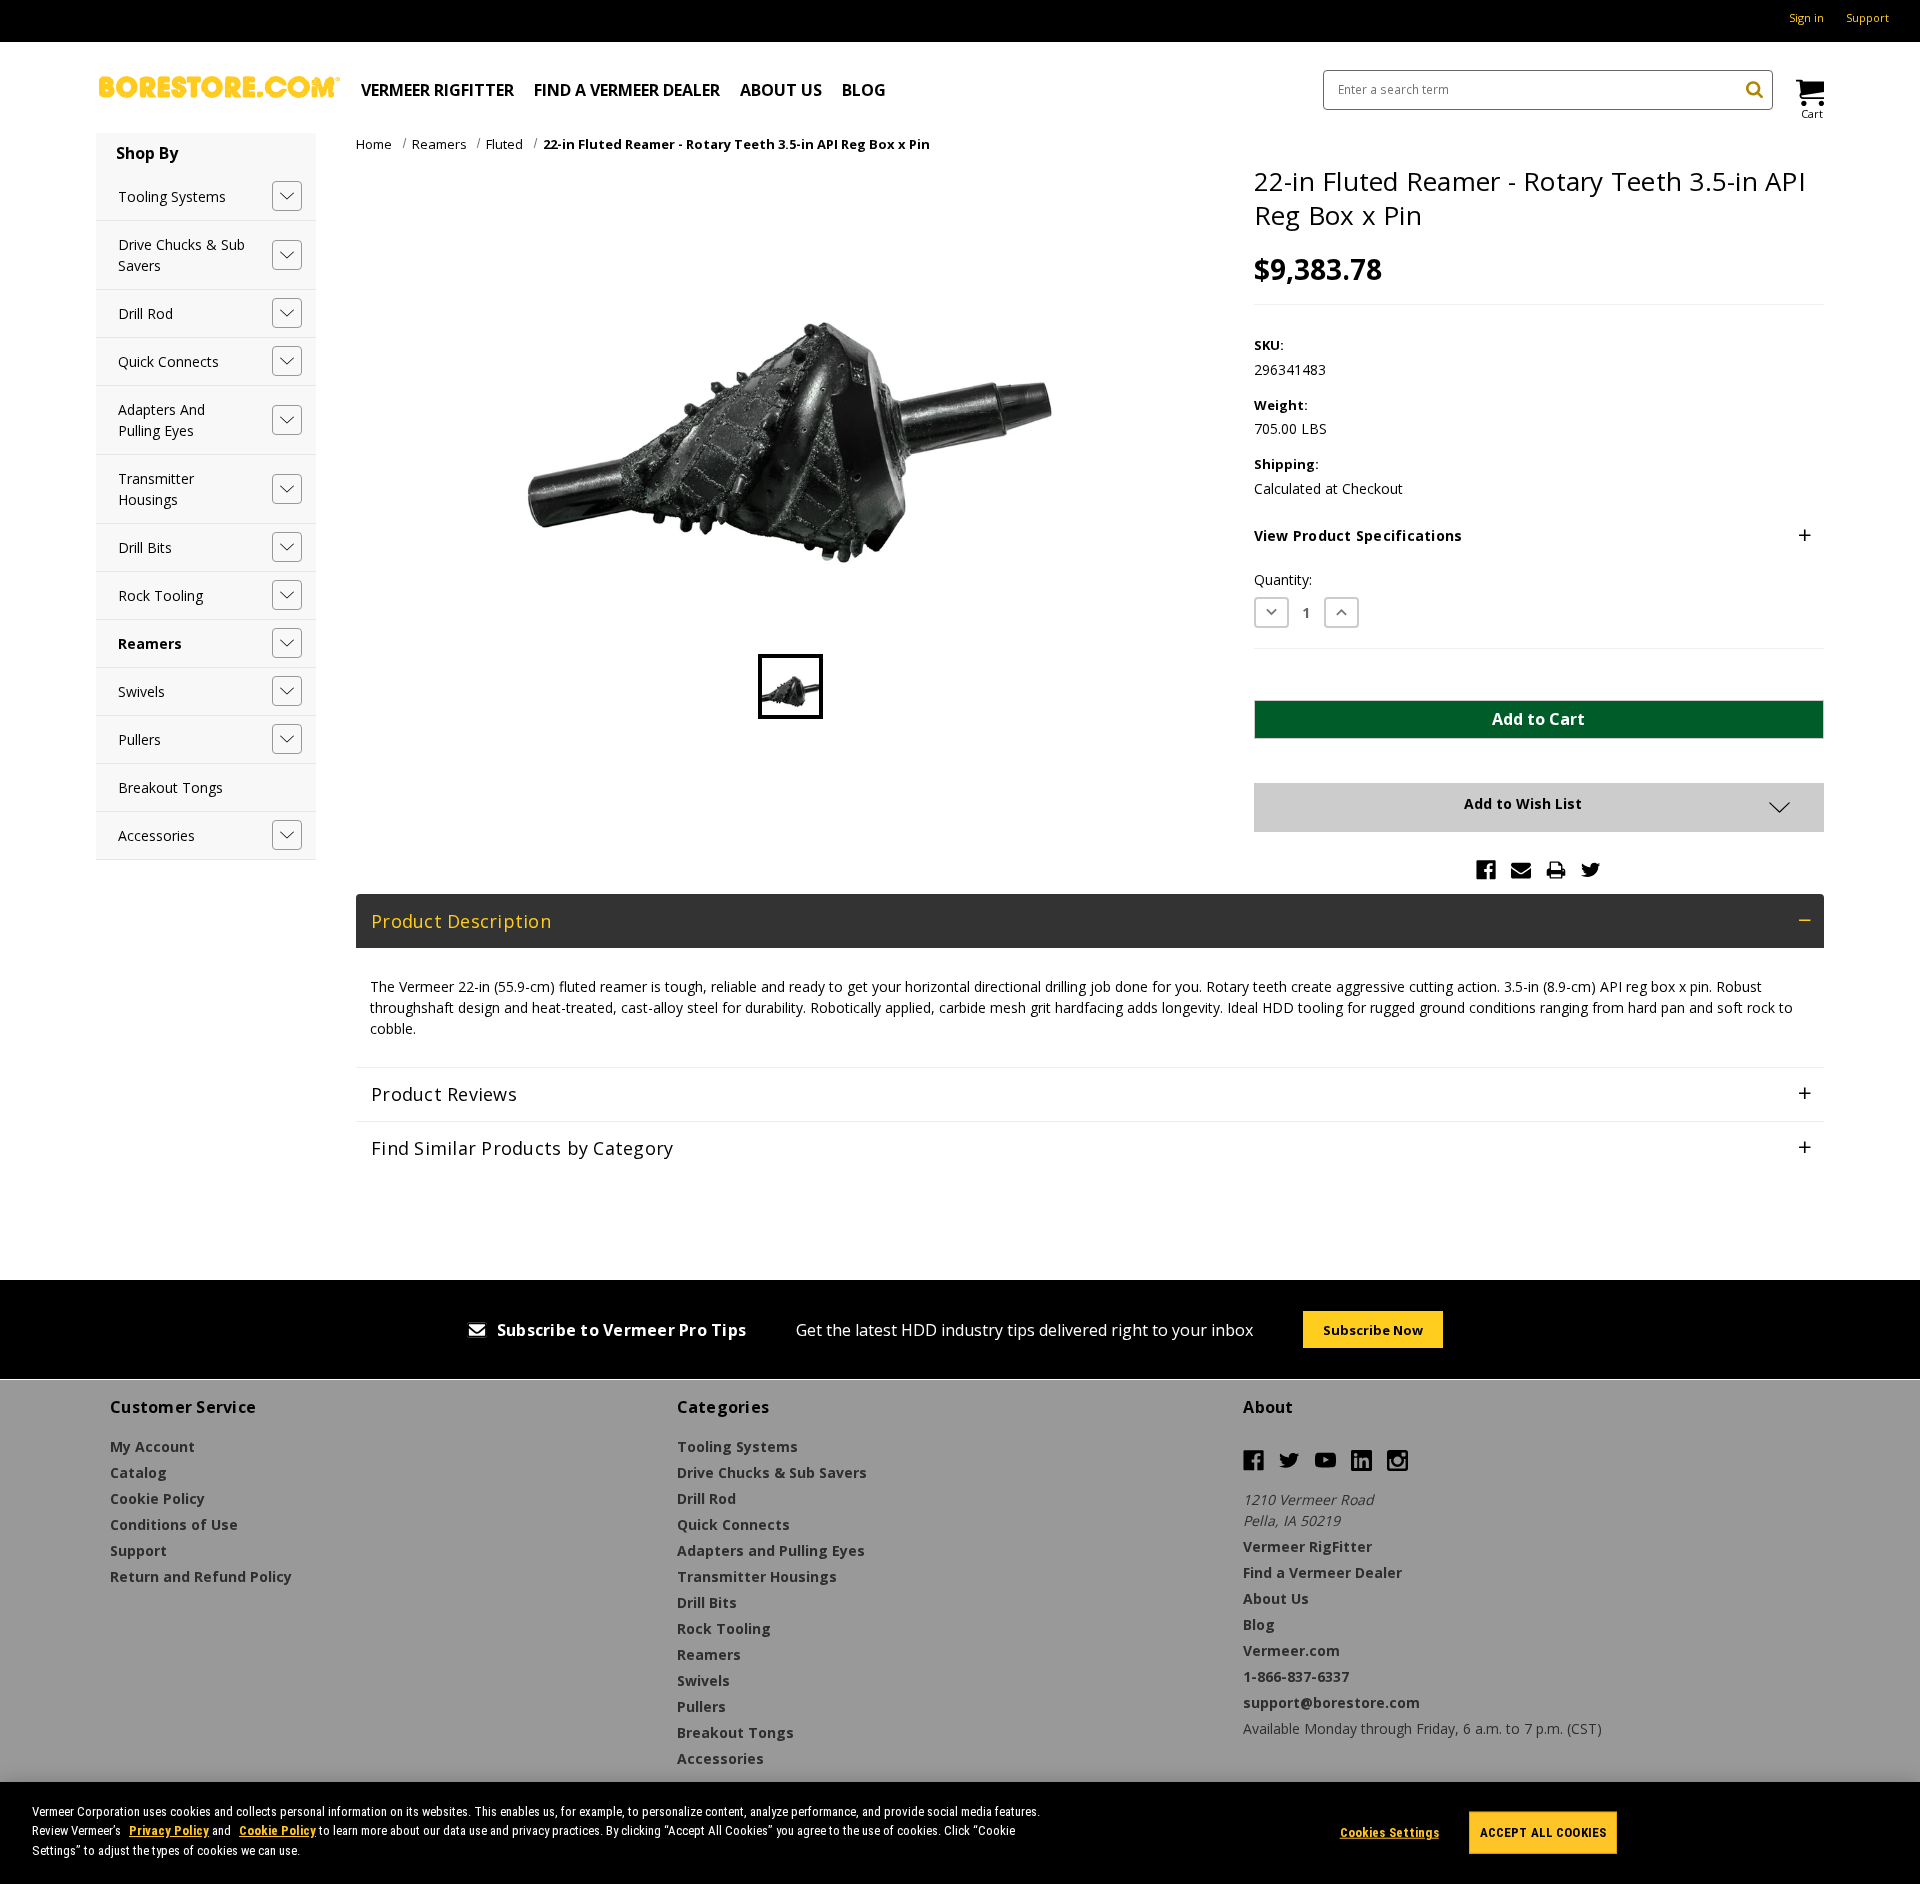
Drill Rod (145, 313)
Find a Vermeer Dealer (627, 90)
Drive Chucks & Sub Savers (181, 255)
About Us (781, 90)
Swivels (141, 691)
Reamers (150, 643)
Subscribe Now (1373, 1330)
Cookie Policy (277, 1831)
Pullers (139, 739)
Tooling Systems (172, 196)
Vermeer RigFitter (437, 90)
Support (1867, 17)
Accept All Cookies (1543, 1832)
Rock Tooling (160, 595)
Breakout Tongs (170, 787)
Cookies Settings (1389, 1832)
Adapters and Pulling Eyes (161, 420)
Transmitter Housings (156, 489)
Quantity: (1283, 579)
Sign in (1806, 17)
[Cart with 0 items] (1808, 92)
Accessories (156, 835)
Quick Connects (168, 361)
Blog (864, 90)
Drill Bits (145, 547)
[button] (1539, 536)
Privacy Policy (169, 1831)
